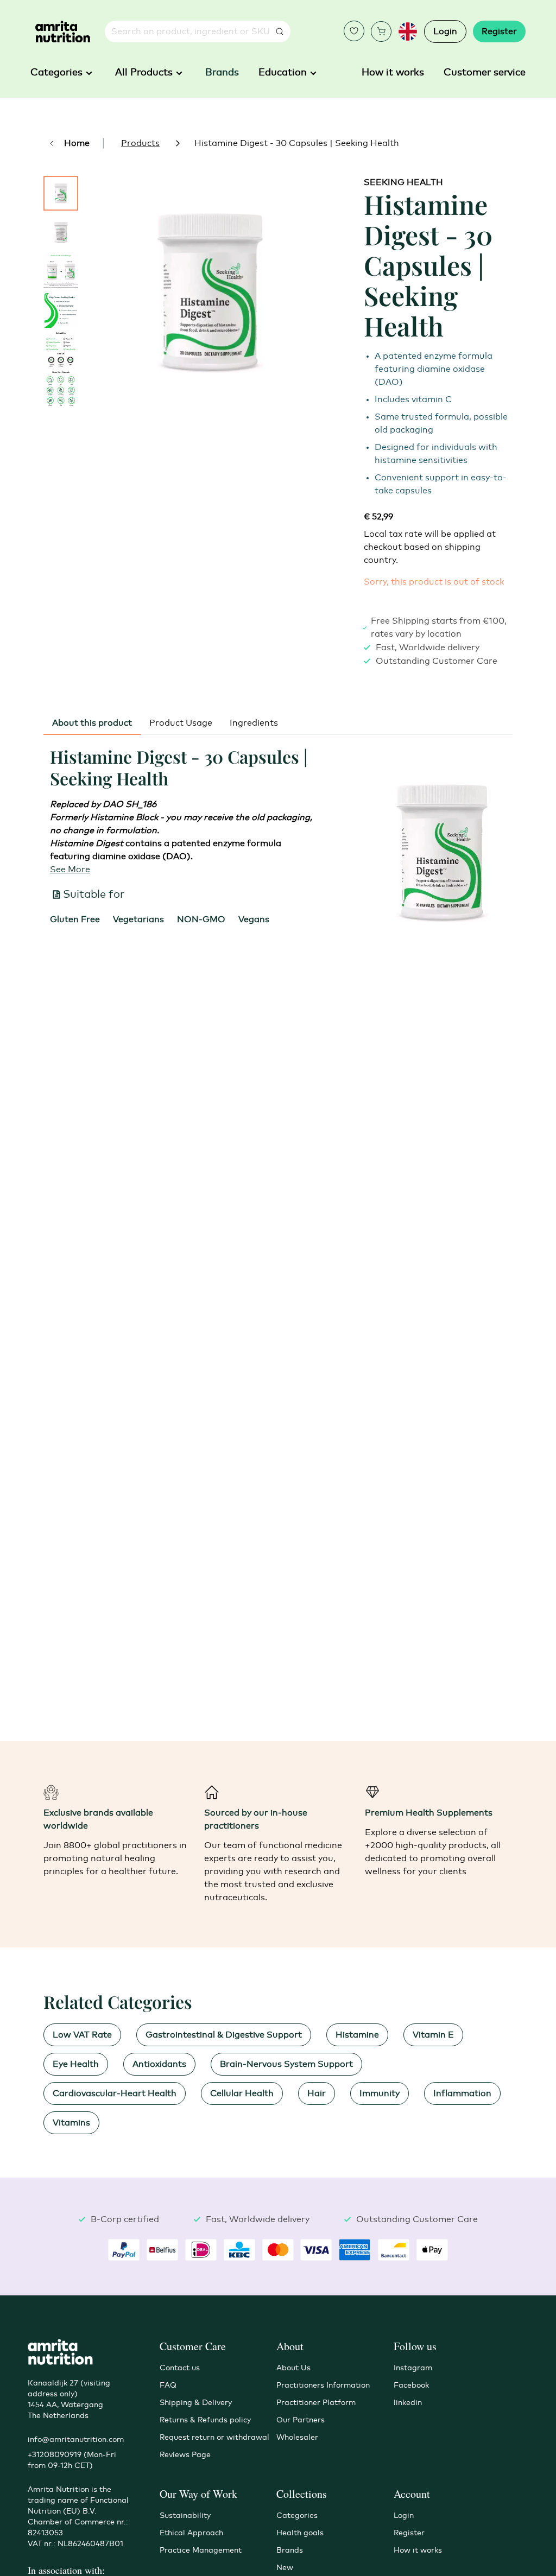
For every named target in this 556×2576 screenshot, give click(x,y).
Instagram (413, 2368)
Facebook (411, 2385)
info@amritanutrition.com (76, 2440)
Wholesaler (297, 2438)
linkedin (408, 2403)
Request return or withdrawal (214, 2438)
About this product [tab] (92, 723)
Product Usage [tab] (181, 723)
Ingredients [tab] (254, 723)
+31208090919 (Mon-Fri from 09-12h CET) (72, 2460)
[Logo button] (63, 32)
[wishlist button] (354, 31)
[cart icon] (381, 31)
